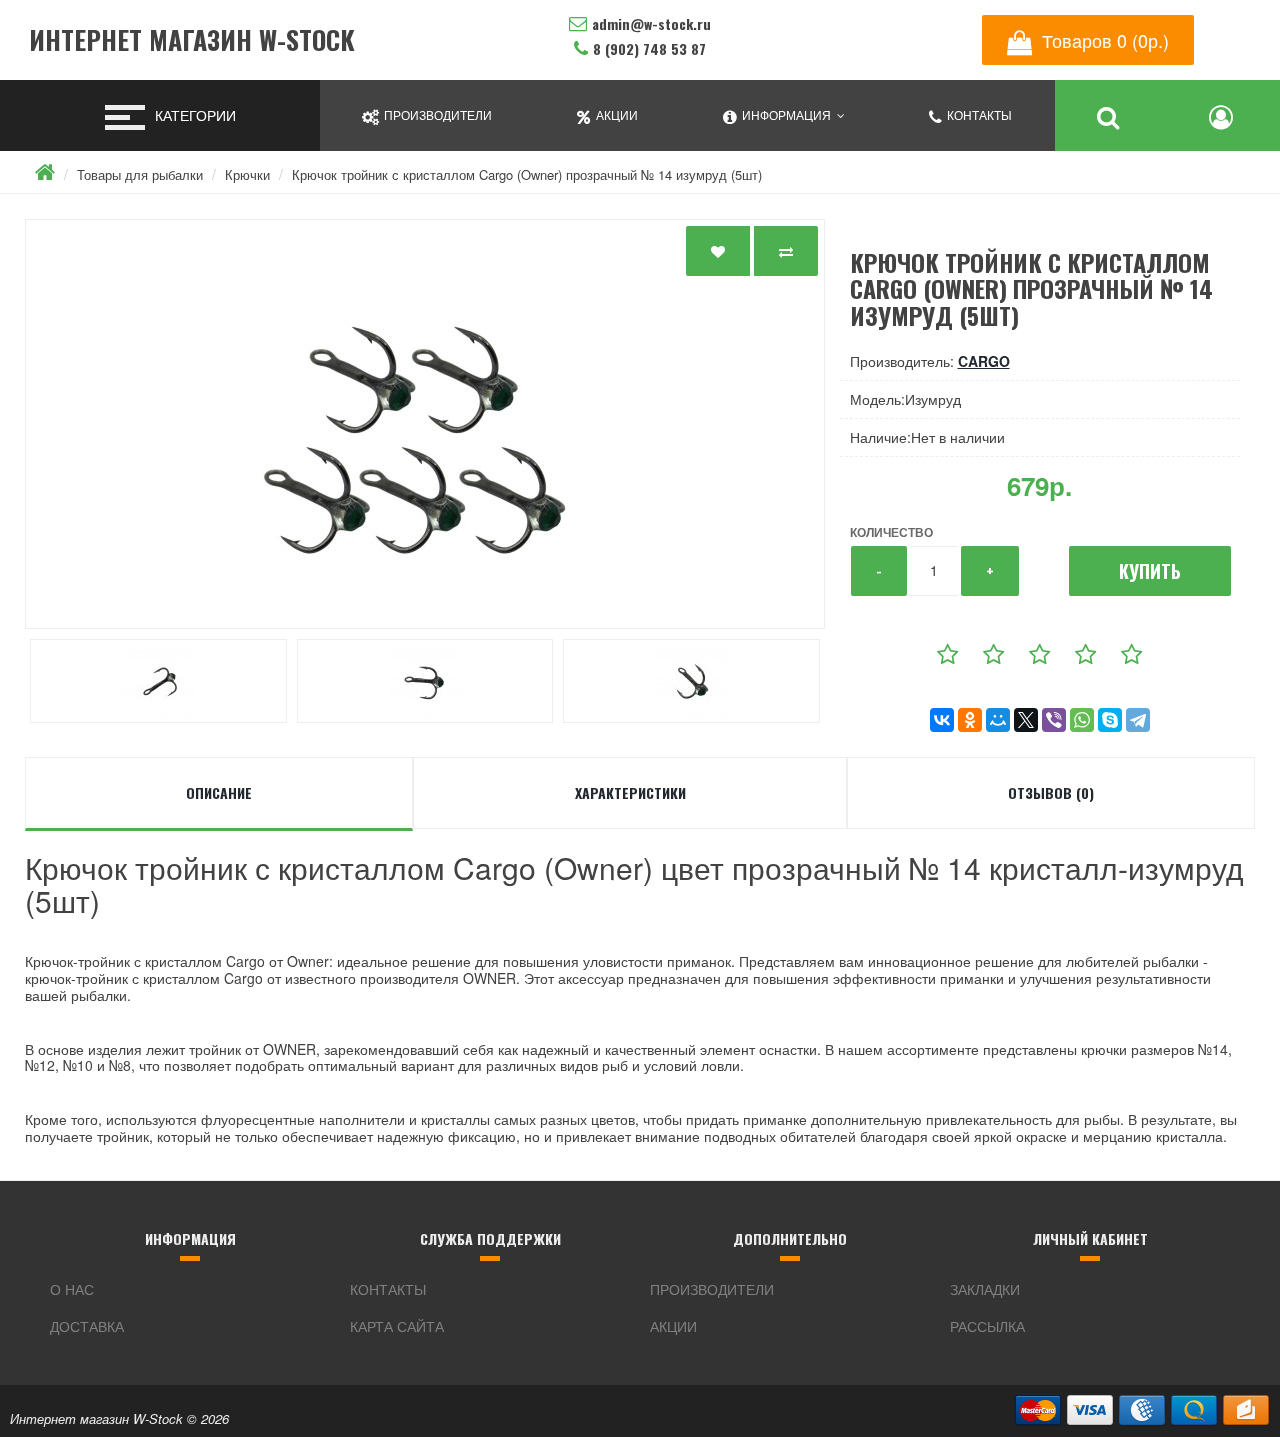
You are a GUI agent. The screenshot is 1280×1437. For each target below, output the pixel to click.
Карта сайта (397, 1326)
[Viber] (1054, 720)
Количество (891, 532)
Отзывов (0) (1051, 792)
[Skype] (1110, 720)
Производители (712, 1289)
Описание (219, 792)
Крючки (247, 174)
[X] (1026, 720)
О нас (72, 1289)
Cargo (984, 361)
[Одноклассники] (970, 720)
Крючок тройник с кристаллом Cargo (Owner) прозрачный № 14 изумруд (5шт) (527, 174)
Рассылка (987, 1326)
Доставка (87, 1326)
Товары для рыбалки (140, 174)
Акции (673, 1326)
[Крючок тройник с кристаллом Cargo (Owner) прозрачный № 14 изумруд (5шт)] (425, 424)
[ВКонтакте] (942, 720)
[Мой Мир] (998, 720)
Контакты (388, 1289)
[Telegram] (1138, 720)
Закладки (985, 1289)
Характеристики (630, 792)
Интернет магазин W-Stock (192, 40)
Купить (1150, 571)
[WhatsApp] (1082, 720)
